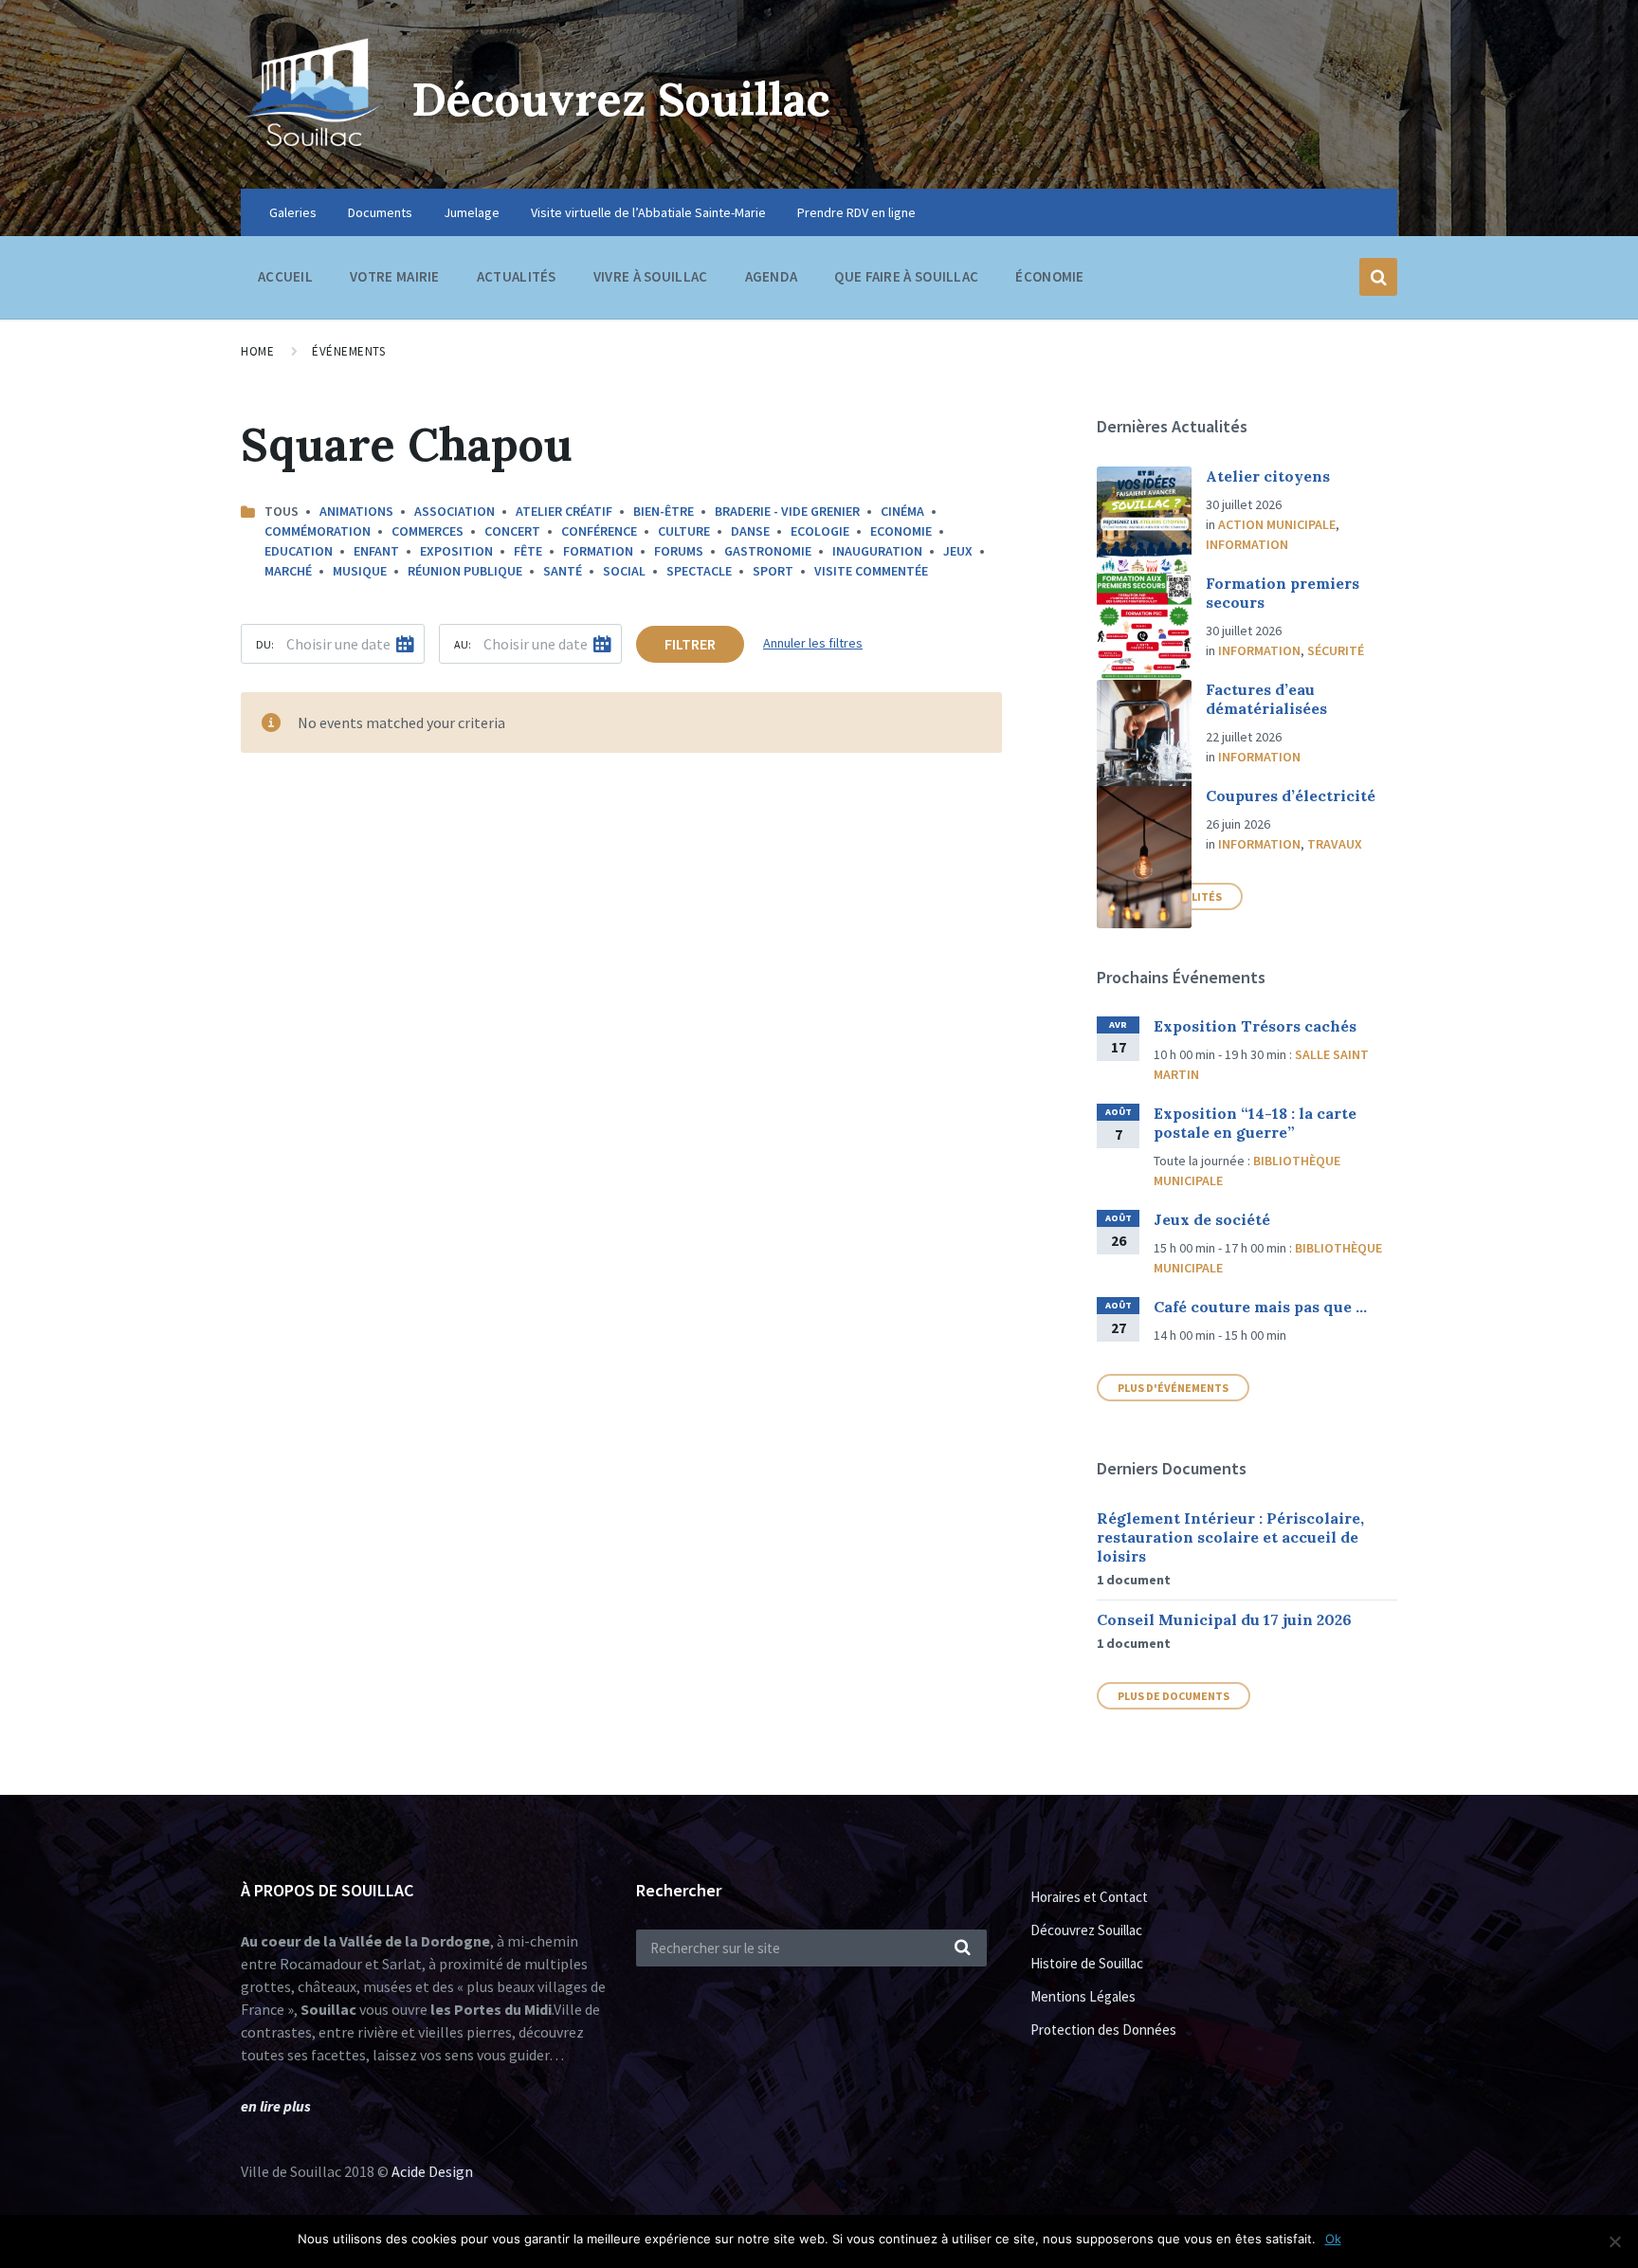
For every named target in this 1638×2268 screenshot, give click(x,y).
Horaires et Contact (1089, 1897)
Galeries (293, 212)
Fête (528, 551)
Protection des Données (1103, 2030)
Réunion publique (465, 571)
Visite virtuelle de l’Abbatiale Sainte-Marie (648, 212)
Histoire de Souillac (1087, 1963)
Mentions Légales (1083, 1996)
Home (257, 351)
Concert (512, 531)
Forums (679, 551)
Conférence (599, 531)
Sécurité (1336, 650)
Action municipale (1277, 524)
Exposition (456, 551)
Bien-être (664, 511)
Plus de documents (1174, 1696)
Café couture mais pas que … (1260, 1307)
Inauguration (877, 551)
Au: (463, 644)
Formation (598, 551)
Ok (1333, 2239)
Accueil (285, 276)
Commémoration (318, 531)
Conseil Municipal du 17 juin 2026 (1224, 1619)
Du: (265, 644)
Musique (360, 571)
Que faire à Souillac (906, 276)
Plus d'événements (1173, 1388)
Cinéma (902, 511)
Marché (288, 571)
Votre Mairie (395, 276)
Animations (356, 511)
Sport (773, 571)
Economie (901, 531)
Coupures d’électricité (1291, 796)
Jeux (958, 551)
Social (624, 571)
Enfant (376, 551)
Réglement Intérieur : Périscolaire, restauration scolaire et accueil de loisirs (1230, 1537)
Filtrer (690, 644)
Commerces (428, 531)
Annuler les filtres (813, 643)
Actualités (517, 276)
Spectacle (699, 571)
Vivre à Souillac (651, 276)
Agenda (772, 276)
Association (455, 511)
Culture (684, 531)
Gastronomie (768, 551)
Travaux (1335, 844)
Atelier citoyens (1268, 476)
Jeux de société (1212, 1219)
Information (1247, 544)
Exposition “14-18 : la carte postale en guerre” (1255, 1123)
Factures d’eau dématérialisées (1266, 699)
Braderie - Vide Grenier (787, 511)
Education (299, 551)
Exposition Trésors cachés (1255, 1026)
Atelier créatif (564, 511)
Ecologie (820, 531)
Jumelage (472, 212)
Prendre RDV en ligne (856, 212)
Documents (380, 212)
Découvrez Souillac (621, 99)
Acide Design (432, 2171)
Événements (348, 351)
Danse (750, 531)
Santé (563, 571)
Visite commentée (871, 571)
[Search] (963, 1948)
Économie (1049, 276)
